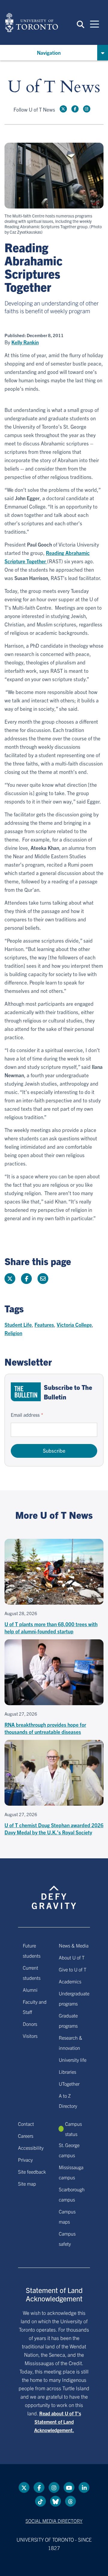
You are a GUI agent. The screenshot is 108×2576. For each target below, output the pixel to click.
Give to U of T (73, 1969)
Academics (70, 1981)
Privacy (25, 2160)
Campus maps (67, 2216)
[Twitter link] (63, 109)
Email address (25, 1415)
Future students (32, 1950)
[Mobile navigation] (94, 24)
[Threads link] (70, 2501)
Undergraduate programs (74, 1998)
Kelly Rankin (25, 342)
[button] (81, 24)
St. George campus (69, 2150)
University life (73, 2060)
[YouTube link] (69, 2487)
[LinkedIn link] (84, 2487)
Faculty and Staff (35, 2007)
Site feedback (32, 2172)
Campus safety (67, 2239)
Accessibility (31, 2148)
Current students (32, 1973)
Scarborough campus (72, 2194)
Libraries (67, 2072)
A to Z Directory (68, 2101)
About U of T (72, 1957)
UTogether (69, 2084)
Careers (26, 2136)
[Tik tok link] (40, 2501)
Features (44, 1324)
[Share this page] (43, 1279)
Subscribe (54, 1450)
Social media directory (54, 2521)
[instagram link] (87, 109)
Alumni (30, 1990)
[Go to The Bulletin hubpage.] (26, 1392)
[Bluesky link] (55, 2501)
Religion (13, 1333)
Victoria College (74, 1324)
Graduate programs (68, 2020)
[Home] (31, 22)
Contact (26, 2124)
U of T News (54, 87)
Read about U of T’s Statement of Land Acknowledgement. (58, 2422)
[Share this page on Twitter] (10, 1279)
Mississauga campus (71, 2172)
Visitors (30, 2036)
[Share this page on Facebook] (26, 1279)
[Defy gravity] (54, 1892)
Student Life (18, 1324)
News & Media (74, 1945)
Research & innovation (70, 2043)
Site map (27, 2184)
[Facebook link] (75, 109)
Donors (30, 2024)
